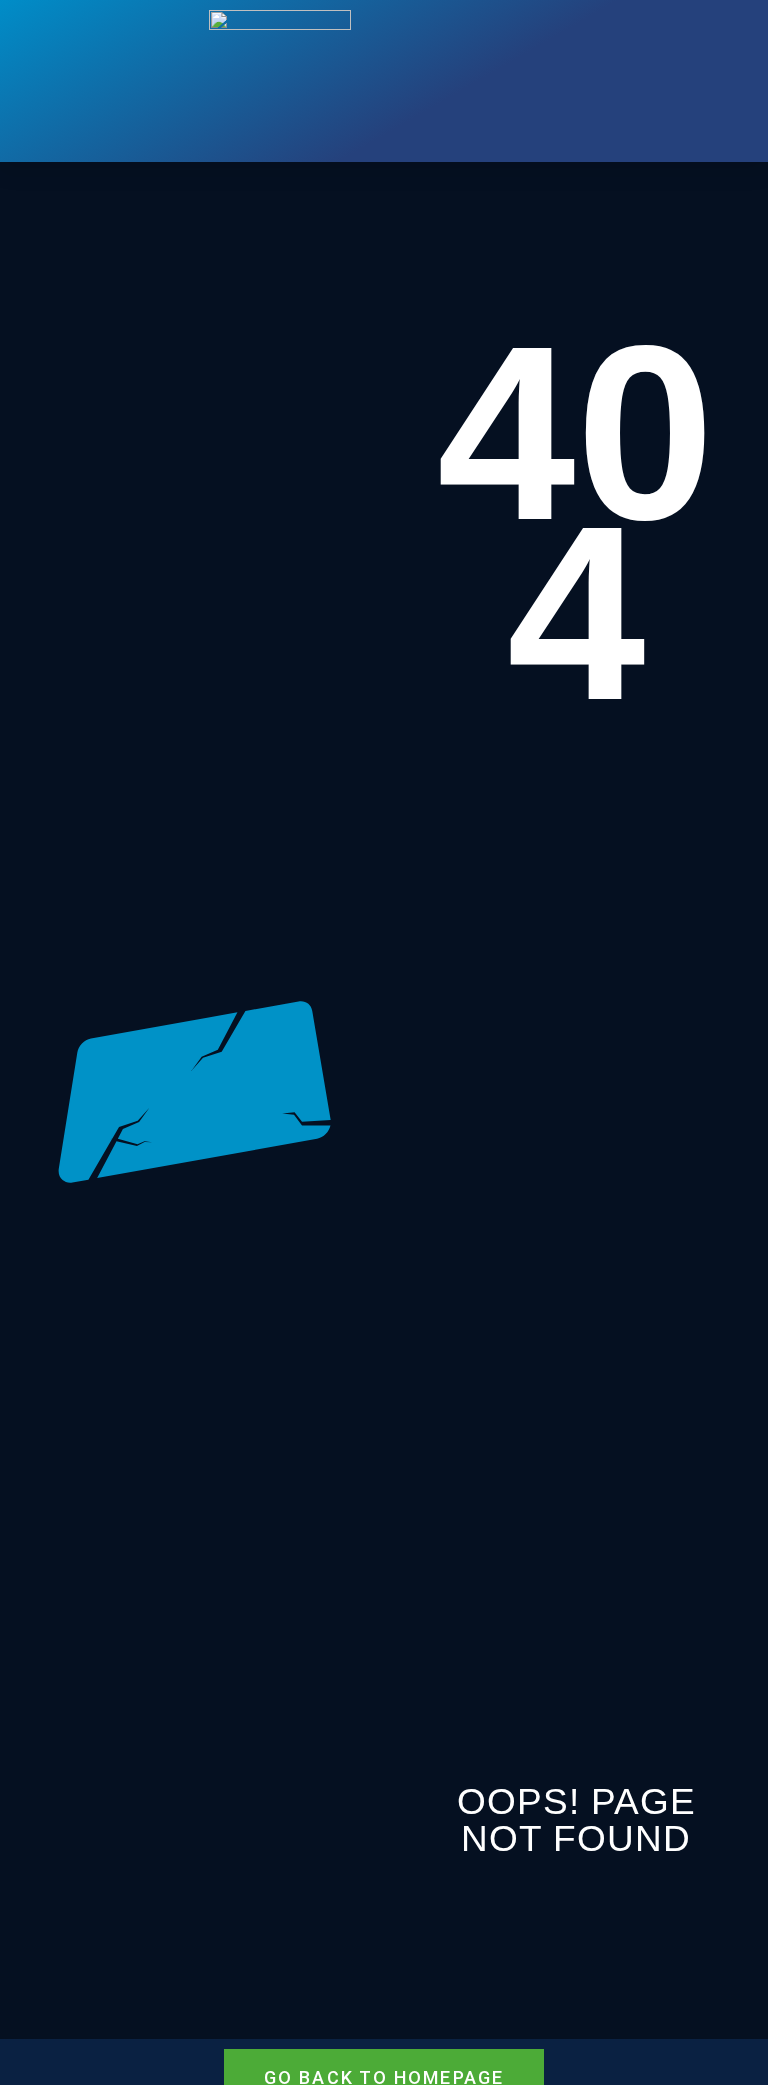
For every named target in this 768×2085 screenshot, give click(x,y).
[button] (456, 81)
